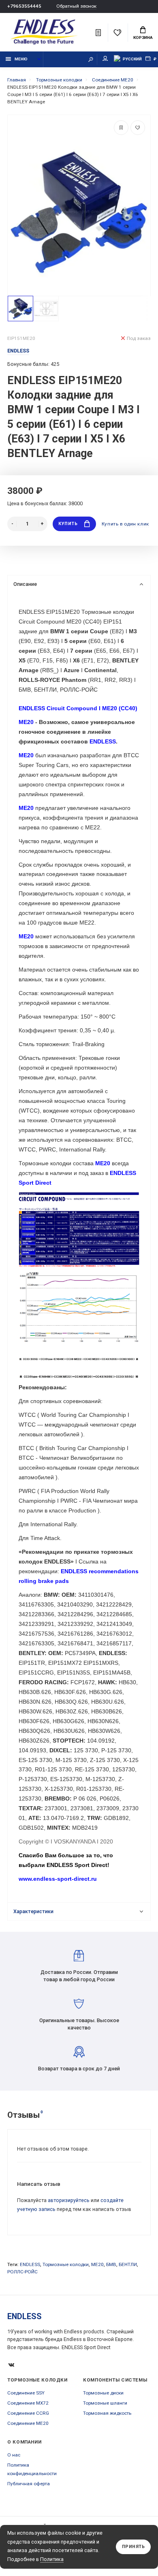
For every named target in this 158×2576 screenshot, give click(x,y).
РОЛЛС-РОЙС (22, 2272)
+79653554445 (24, 6)
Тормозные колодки (66, 2264)
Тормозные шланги (105, 2403)
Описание (25, 584)
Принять (133, 2547)
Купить (68, 524)
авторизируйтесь (69, 2200)
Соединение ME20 (28, 2423)
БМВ (111, 2264)
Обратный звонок (76, 6)
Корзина (143, 37)
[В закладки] (138, 128)
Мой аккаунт (105, 59)
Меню (21, 59)
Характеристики (33, 1911)
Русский (132, 59)
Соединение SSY (26, 2393)
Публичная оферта (29, 2484)
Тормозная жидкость (107, 2413)
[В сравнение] (121, 128)
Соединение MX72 (28, 2403)
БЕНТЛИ (128, 2264)
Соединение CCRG (28, 2413)
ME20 (97, 2264)
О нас (14, 2455)
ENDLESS (30, 2264)
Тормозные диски (103, 2393)
